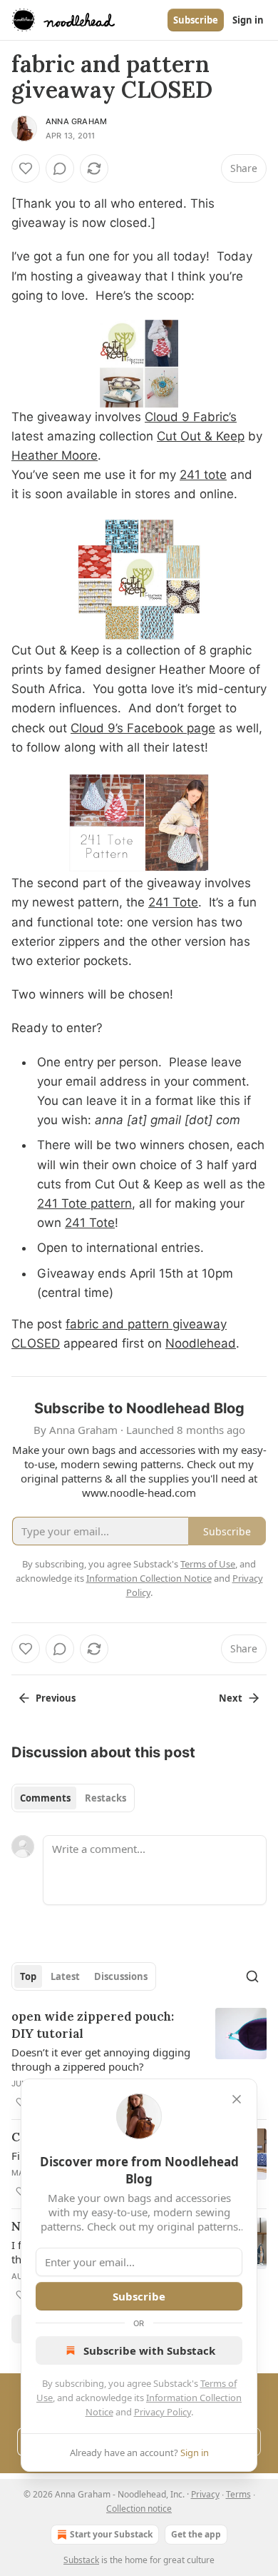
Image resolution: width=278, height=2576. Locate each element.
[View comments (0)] (60, 168)
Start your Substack (111, 2534)
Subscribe (196, 20)
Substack (81, 2560)
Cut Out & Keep (201, 436)
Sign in (248, 20)
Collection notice (139, 2509)
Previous (56, 1698)
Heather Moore (55, 455)
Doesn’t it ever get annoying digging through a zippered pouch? (101, 2059)
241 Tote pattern (84, 1203)
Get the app (196, 2534)
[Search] (252, 1976)
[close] (237, 2099)
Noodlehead (201, 1343)
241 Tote (173, 902)
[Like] (26, 168)
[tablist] (73, 1798)
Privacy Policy (163, 2412)
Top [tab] (28, 1976)
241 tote (203, 475)
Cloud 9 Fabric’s (191, 417)
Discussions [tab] (121, 1976)
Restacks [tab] (105, 1798)
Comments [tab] (45, 1798)
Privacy (205, 2494)
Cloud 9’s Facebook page (143, 728)
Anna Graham (76, 121)
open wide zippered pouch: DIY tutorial (93, 2025)
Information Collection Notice (149, 1578)
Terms (238, 2494)
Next (231, 1698)
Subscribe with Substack (149, 2350)
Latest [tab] (65, 1976)
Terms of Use (208, 1564)
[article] (139, 2059)
